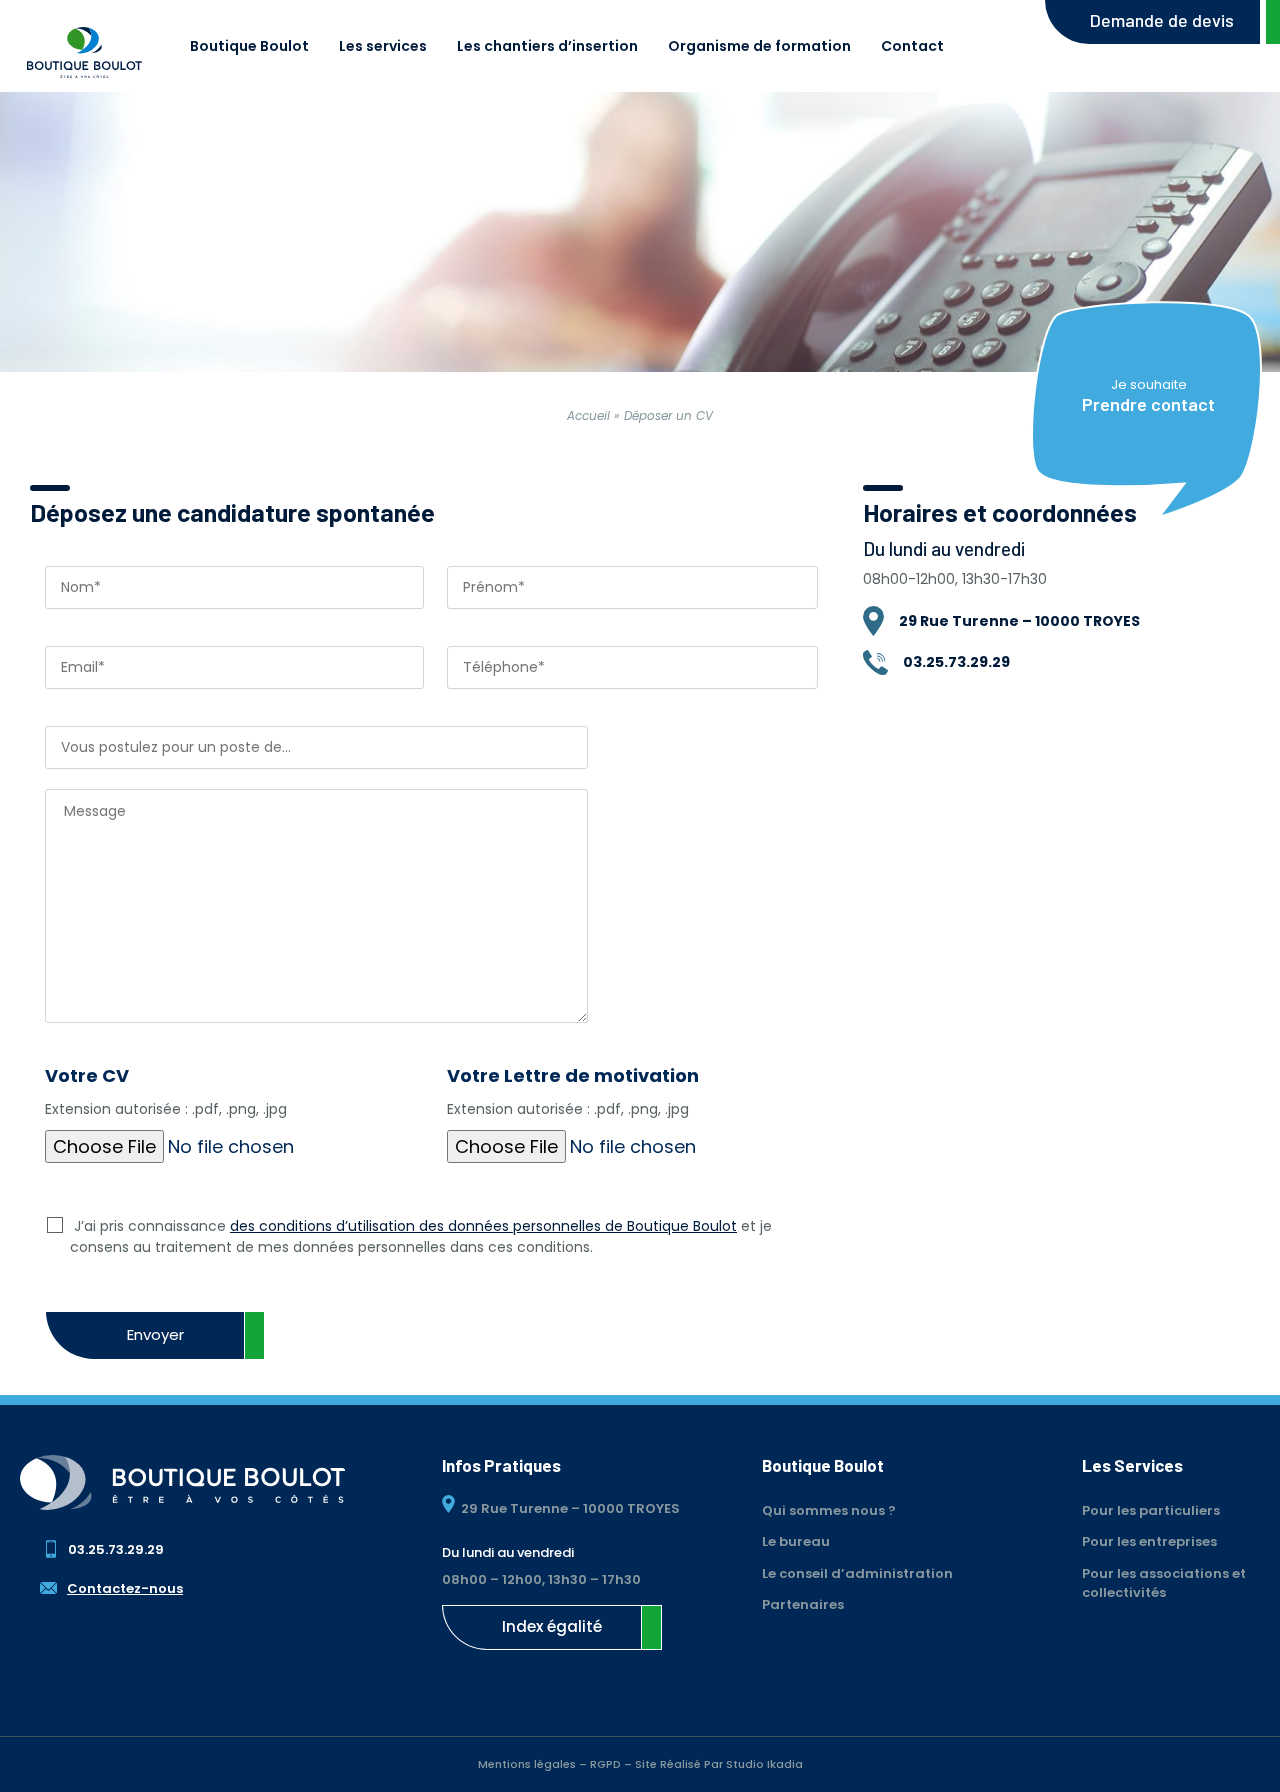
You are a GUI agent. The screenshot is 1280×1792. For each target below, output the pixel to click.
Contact (912, 46)
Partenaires (803, 1604)
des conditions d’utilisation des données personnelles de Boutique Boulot (483, 1226)
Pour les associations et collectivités (1164, 1583)
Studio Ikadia (764, 1764)
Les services (383, 46)
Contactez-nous (125, 1588)
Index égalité (552, 1626)
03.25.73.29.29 (116, 1549)
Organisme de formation (759, 46)
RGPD (605, 1764)
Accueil (588, 415)
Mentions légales (527, 1764)
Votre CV (166, 1091)
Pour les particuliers (1151, 1510)
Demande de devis (1162, 20)
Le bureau (796, 1541)
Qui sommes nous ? (829, 1510)
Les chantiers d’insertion (547, 46)
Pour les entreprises (1149, 1541)
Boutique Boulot (249, 46)
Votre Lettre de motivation (573, 1091)
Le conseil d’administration (857, 1573)
